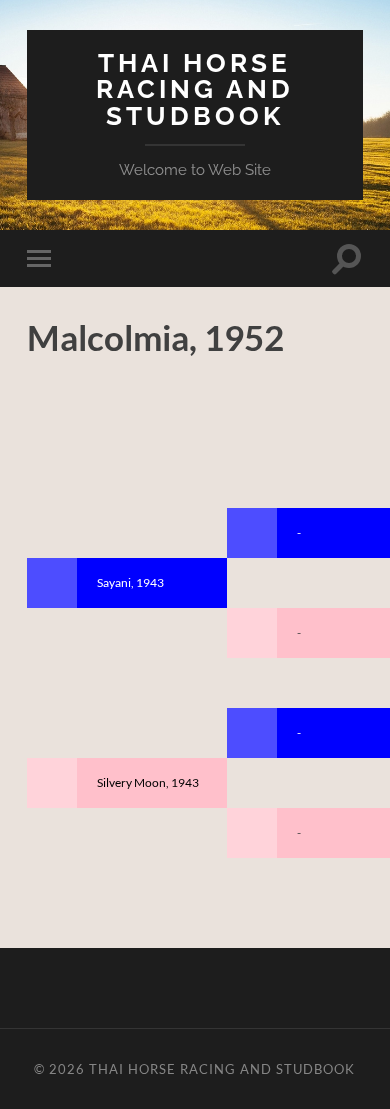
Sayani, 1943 (130, 582)
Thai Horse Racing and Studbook (195, 89)
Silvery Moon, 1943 (148, 782)
